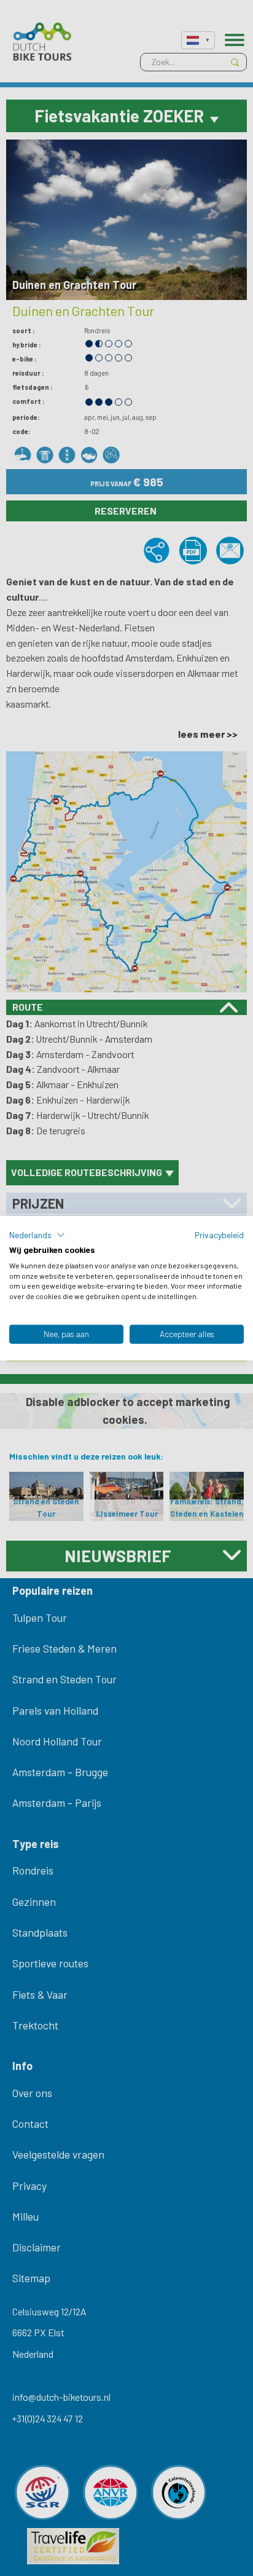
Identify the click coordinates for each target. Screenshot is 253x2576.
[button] (37, 1235)
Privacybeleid (219, 1235)
